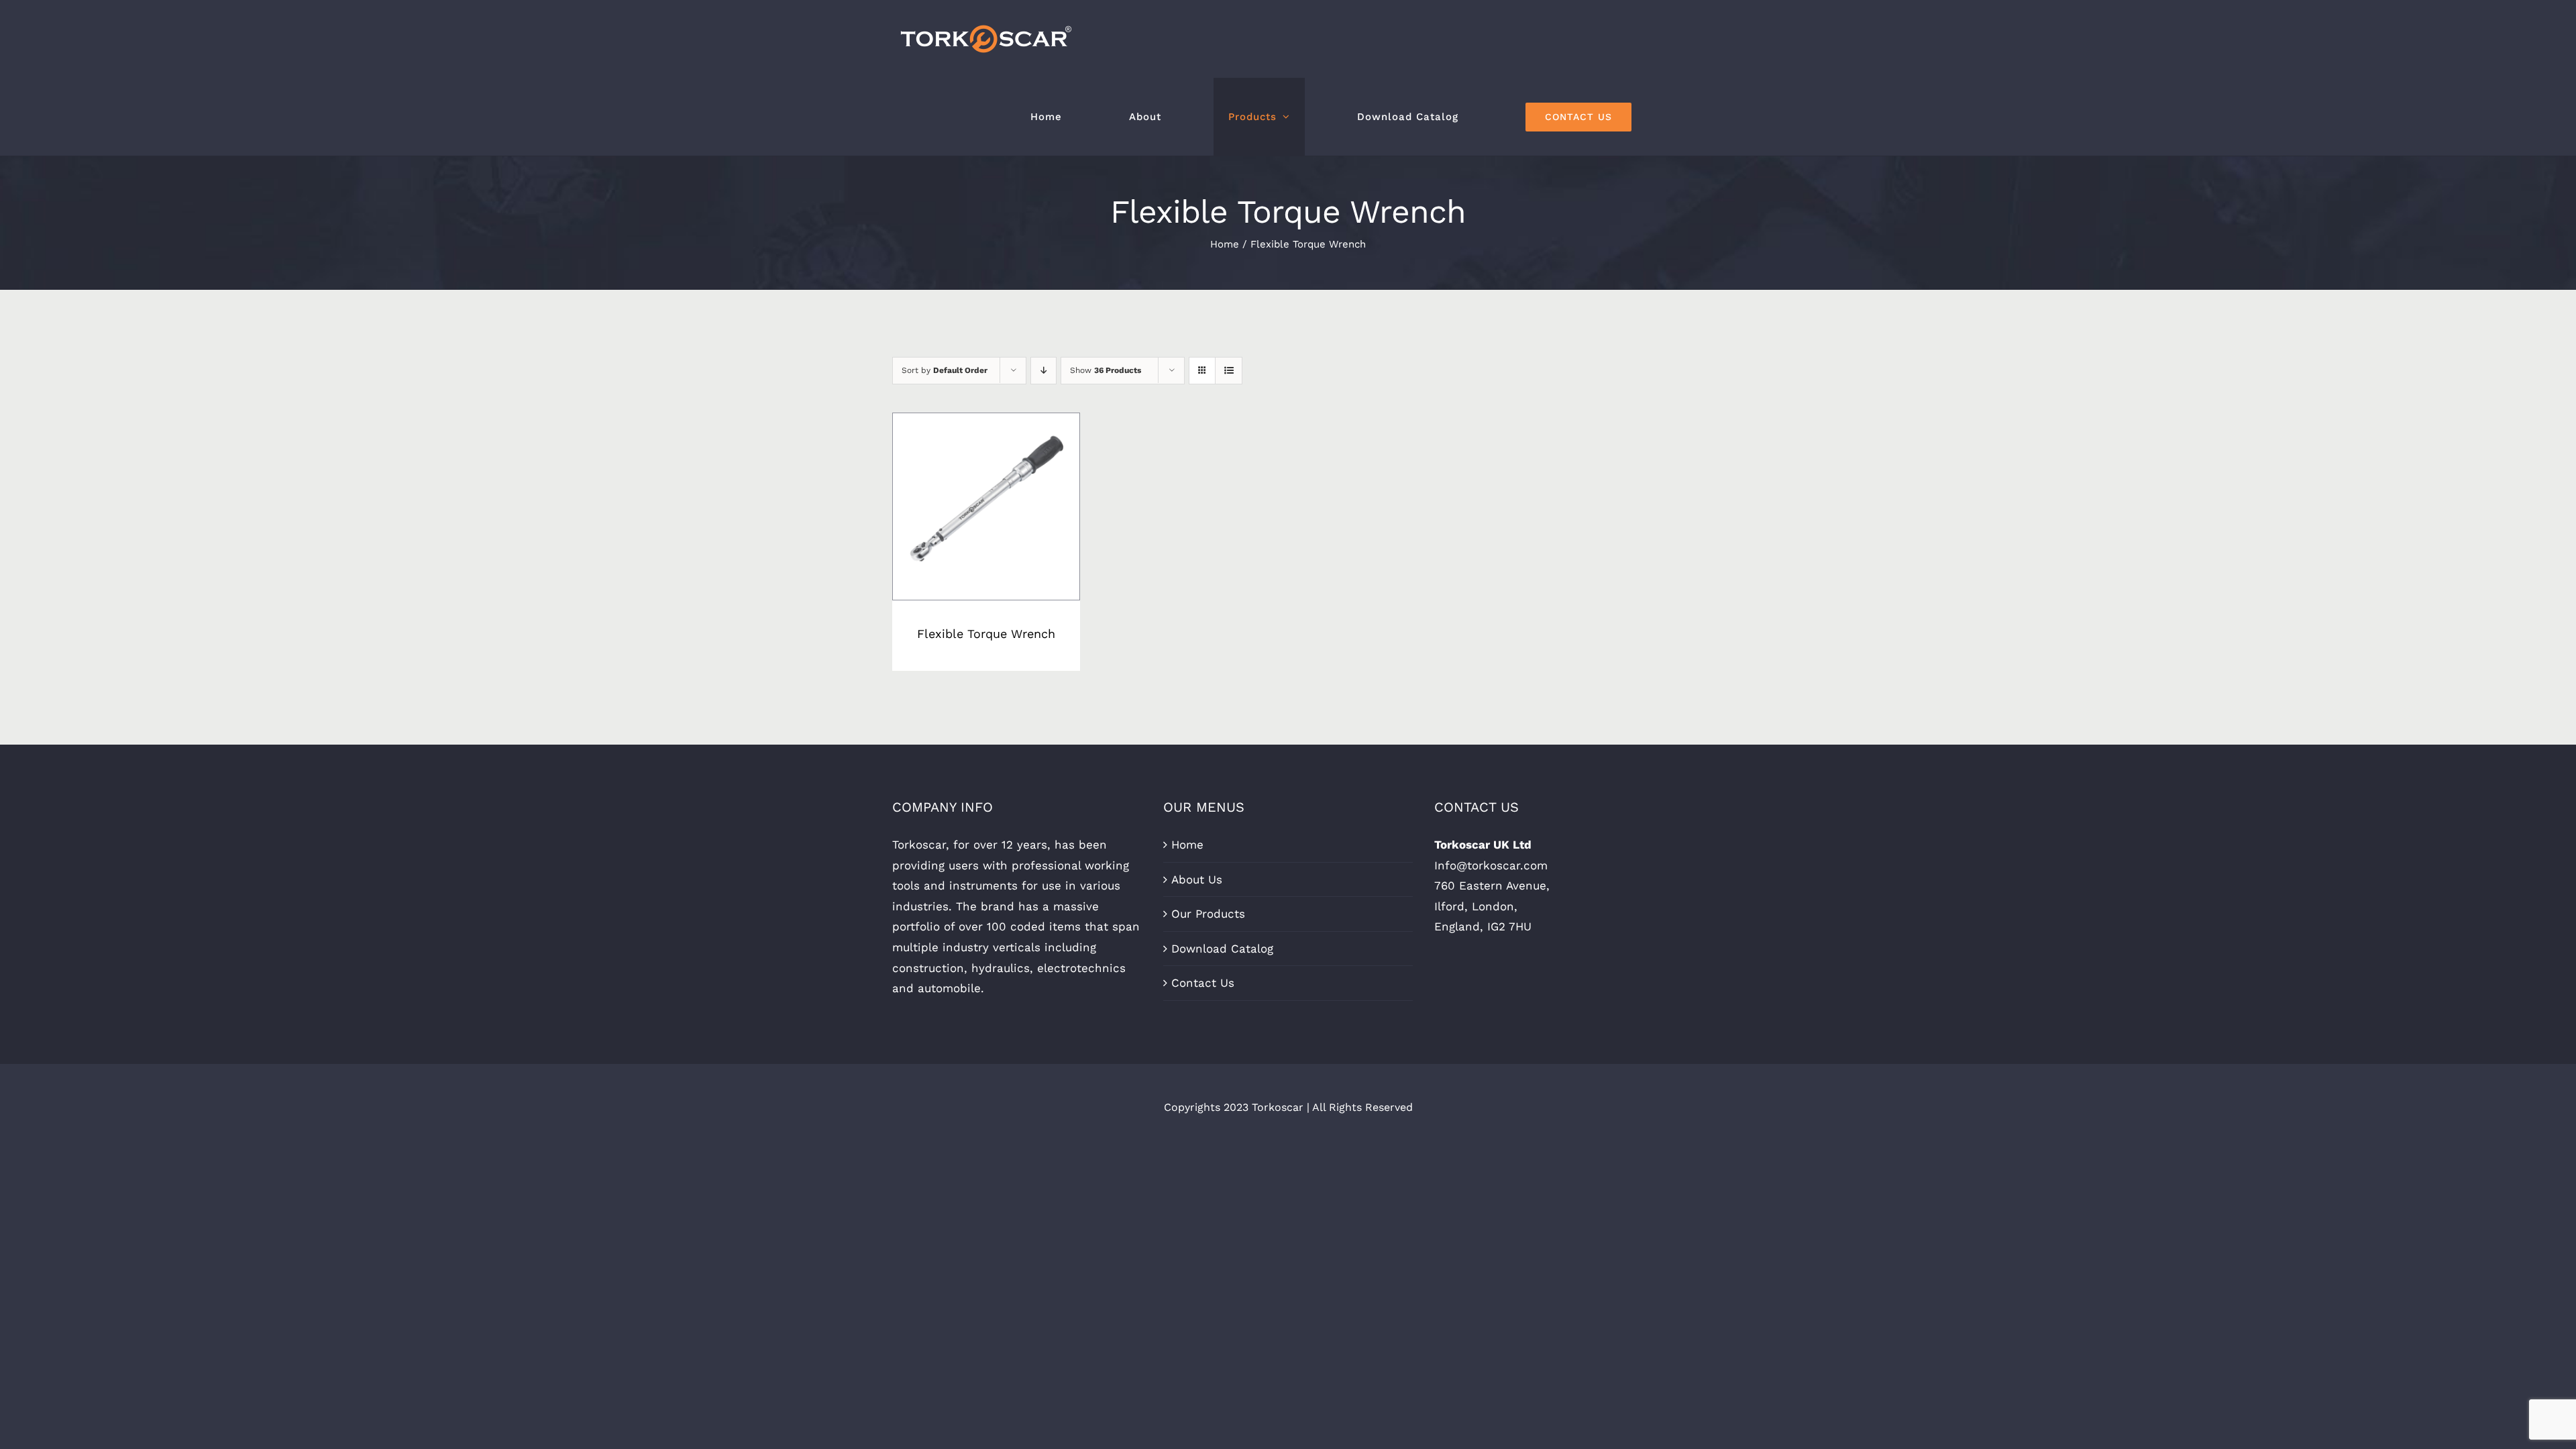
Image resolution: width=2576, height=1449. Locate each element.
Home (1187, 845)
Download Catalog (1222, 949)
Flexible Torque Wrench (986, 634)
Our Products (1208, 914)
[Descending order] (1043, 371)
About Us (1197, 879)
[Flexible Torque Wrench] (986, 506)
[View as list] (1229, 371)
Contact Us (1203, 983)
